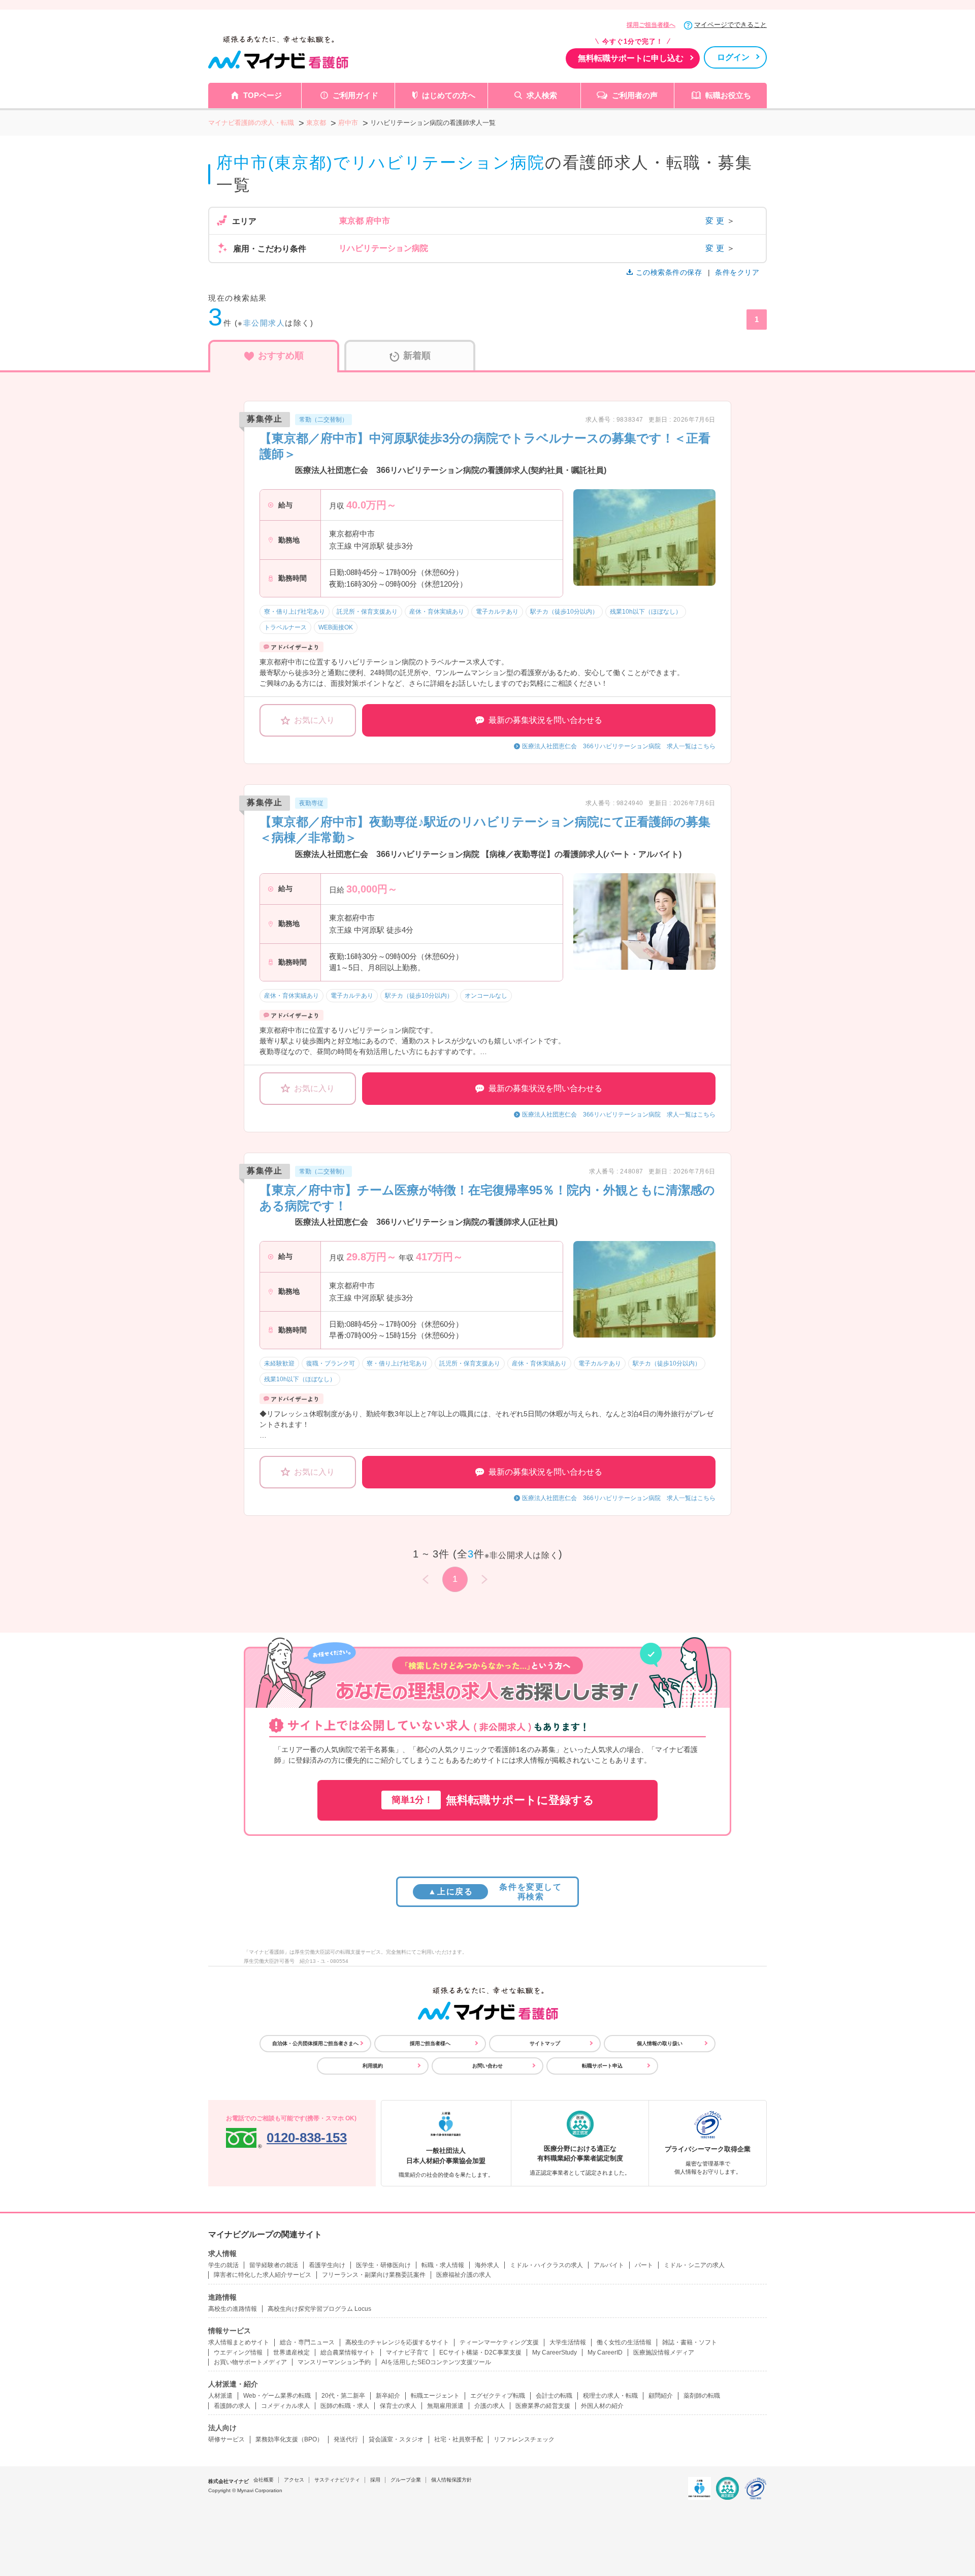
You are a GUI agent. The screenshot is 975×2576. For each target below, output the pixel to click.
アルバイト (609, 2265)
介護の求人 (490, 2406)
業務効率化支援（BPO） (289, 2439)
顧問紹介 (661, 2396)
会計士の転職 (554, 2396)
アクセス (294, 2480)
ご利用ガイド (355, 95)
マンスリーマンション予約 (334, 2362)
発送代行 (346, 2439)
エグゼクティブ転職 (498, 2396)
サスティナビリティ (337, 2480)
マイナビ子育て (407, 2352)
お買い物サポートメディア (250, 2362)
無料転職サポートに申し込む (631, 58)
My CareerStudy (555, 2352)
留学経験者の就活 (274, 2265)
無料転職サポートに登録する (493, 1800)
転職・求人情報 (443, 2265)
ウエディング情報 (238, 2352)
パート (644, 2265)
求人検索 (542, 95)
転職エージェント (435, 2396)
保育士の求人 (398, 2406)
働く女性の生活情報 (624, 2342)
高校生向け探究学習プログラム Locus (319, 2309)
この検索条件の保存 (669, 272)
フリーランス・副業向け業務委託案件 (374, 2275)
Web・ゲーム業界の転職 (277, 2396)
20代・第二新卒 (343, 2396)
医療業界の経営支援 (543, 2406)
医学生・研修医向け (383, 2265)
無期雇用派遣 (445, 2406)
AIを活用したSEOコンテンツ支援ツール (436, 2362)
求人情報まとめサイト (239, 2342)
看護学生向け (327, 2265)
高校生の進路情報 (233, 2309)
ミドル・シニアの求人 (694, 2265)
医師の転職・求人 (345, 2406)
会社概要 (264, 2480)
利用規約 (373, 2066)
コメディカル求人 (285, 2406)
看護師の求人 (232, 2406)
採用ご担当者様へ (651, 25)
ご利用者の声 (635, 95)
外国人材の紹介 (602, 2406)
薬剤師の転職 (702, 2396)
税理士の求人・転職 (610, 2396)
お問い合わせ (487, 2066)
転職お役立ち (728, 95)
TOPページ (263, 95)
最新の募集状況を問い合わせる (545, 720)
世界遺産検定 (291, 2352)
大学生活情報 (568, 2342)
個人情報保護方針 (451, 2480)
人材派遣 (220, 2396)
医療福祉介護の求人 (464, 2275)
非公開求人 (264, 323)
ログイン (733, 57)
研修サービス (226, 2439)
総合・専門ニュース (307, 2342)
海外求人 (487, 2265)
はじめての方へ (449, 95)
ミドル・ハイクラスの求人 (546, 2265)
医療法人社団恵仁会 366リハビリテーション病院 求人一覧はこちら (619, 746)
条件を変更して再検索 (495, 1892)
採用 (375, 2480)
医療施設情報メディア (664, 2352)
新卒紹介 (388, 2396)
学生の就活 (223, 2265)
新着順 (417, 356)
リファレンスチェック (524, 2439)
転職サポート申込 (602, 2066)
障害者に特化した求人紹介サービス (263, 2275)
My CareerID (605, 2352)
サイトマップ (545, 2043)
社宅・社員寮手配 (459, 2439)
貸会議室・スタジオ (396, 2439)
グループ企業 (406, 2480)
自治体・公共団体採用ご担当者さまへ (315, 2043)
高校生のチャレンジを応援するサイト (397, 2342)
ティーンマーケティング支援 (499, 2342)
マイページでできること (730, 25)
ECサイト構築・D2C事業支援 (480, 2352)
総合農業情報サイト (348, 2352)
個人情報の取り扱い (660, 2043)
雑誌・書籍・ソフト (690, 2342)
